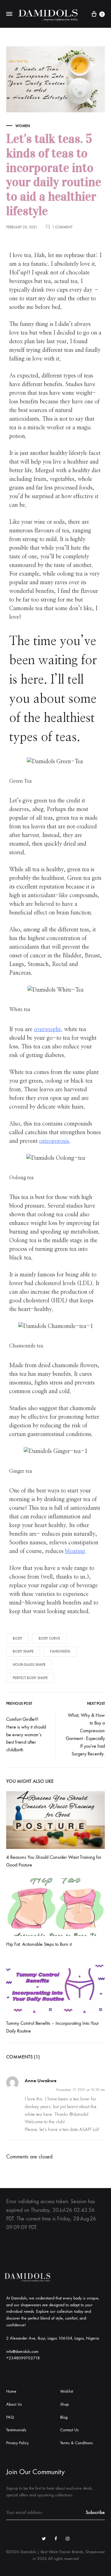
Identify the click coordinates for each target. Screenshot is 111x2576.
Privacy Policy (17, 2443)
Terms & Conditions (76, 2443)
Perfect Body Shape (30, 1678)
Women (23, 126)
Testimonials (16, 2430)
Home (11, 2391)
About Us (14, 2404)
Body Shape (23, 1651)
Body (17, 1638)
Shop (64, 2404)
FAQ (10, 2417)
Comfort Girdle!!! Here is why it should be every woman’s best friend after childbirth (26, 1735)
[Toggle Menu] (9, 14)
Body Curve (49, 1638)
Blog (64, 2417)
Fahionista (60, 1651)
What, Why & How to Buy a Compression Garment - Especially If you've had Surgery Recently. (85, 1734)
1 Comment (62, 227)
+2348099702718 (23, 2358)
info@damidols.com (22, 2351)
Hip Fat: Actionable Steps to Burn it (39, 1944)
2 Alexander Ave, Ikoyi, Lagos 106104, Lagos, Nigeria (53, 2338)
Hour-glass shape (29, 1665)
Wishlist (67, 2391)
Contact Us (69, 2430)
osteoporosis (54, 1141)
